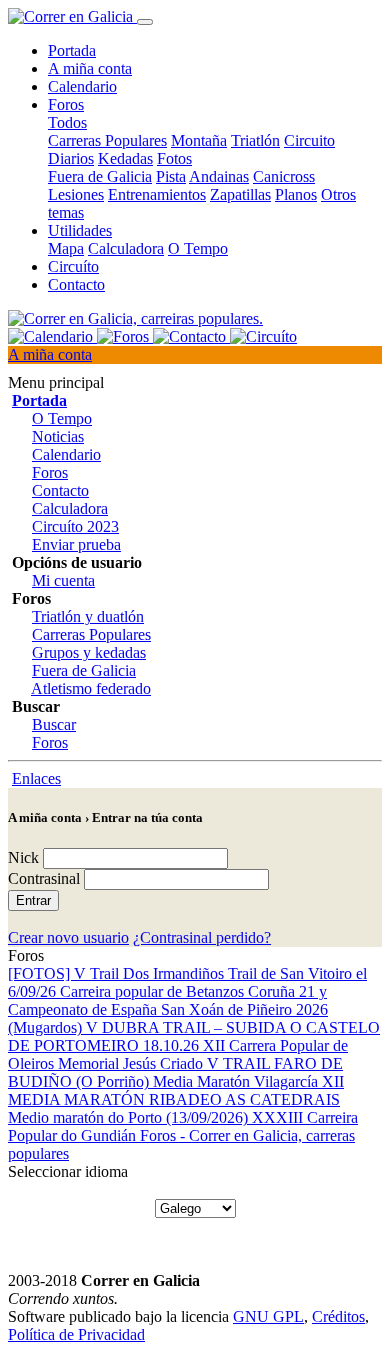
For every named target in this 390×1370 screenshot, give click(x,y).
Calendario (82, 86)
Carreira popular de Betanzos (154, 991)
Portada (72, 50)
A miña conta (90, 68)
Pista (171, 176)
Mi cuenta (63, 580)
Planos (296, 194)
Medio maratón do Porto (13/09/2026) (130, 1117)
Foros (50, 472)
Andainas (219, 176)
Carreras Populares (107, 140)
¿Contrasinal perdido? (202, 937)
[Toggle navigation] (145, 22)
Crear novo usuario (68, 937)
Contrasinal (44, 878)
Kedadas (125, 158)
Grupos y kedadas (89, 652)
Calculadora (126, 248)
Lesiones (76, 194)
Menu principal (56, 382)
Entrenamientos (157, 194)
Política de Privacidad (76, 1334)
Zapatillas (240, 194)
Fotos (174, 158)
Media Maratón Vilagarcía (237, 1081)
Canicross (284, 176)
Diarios (71, 158)
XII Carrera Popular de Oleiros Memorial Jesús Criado (178, 1054)
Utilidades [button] (80, 230)
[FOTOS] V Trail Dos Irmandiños (118, 973)
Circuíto (73, 266)
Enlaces (36, 778)
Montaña (199, 140)
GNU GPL (268, 1316)
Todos (67, 122)
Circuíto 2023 (75, 526)
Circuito (309, 140)
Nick (23, 857)
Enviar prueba (76, 544)
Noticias (58, 436)
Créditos (338, 1316)
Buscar (54, 724)
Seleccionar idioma (68, 1171)
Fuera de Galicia (100, 176)
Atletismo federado (91, 688)
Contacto (76, 284)
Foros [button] (66, 104)
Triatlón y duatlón (88, 616)
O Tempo (198, 248)
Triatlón (255, 140)
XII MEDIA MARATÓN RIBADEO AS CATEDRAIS (176, 1090)
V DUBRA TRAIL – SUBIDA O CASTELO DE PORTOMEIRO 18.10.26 (194, 1036)
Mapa (66, 248)
